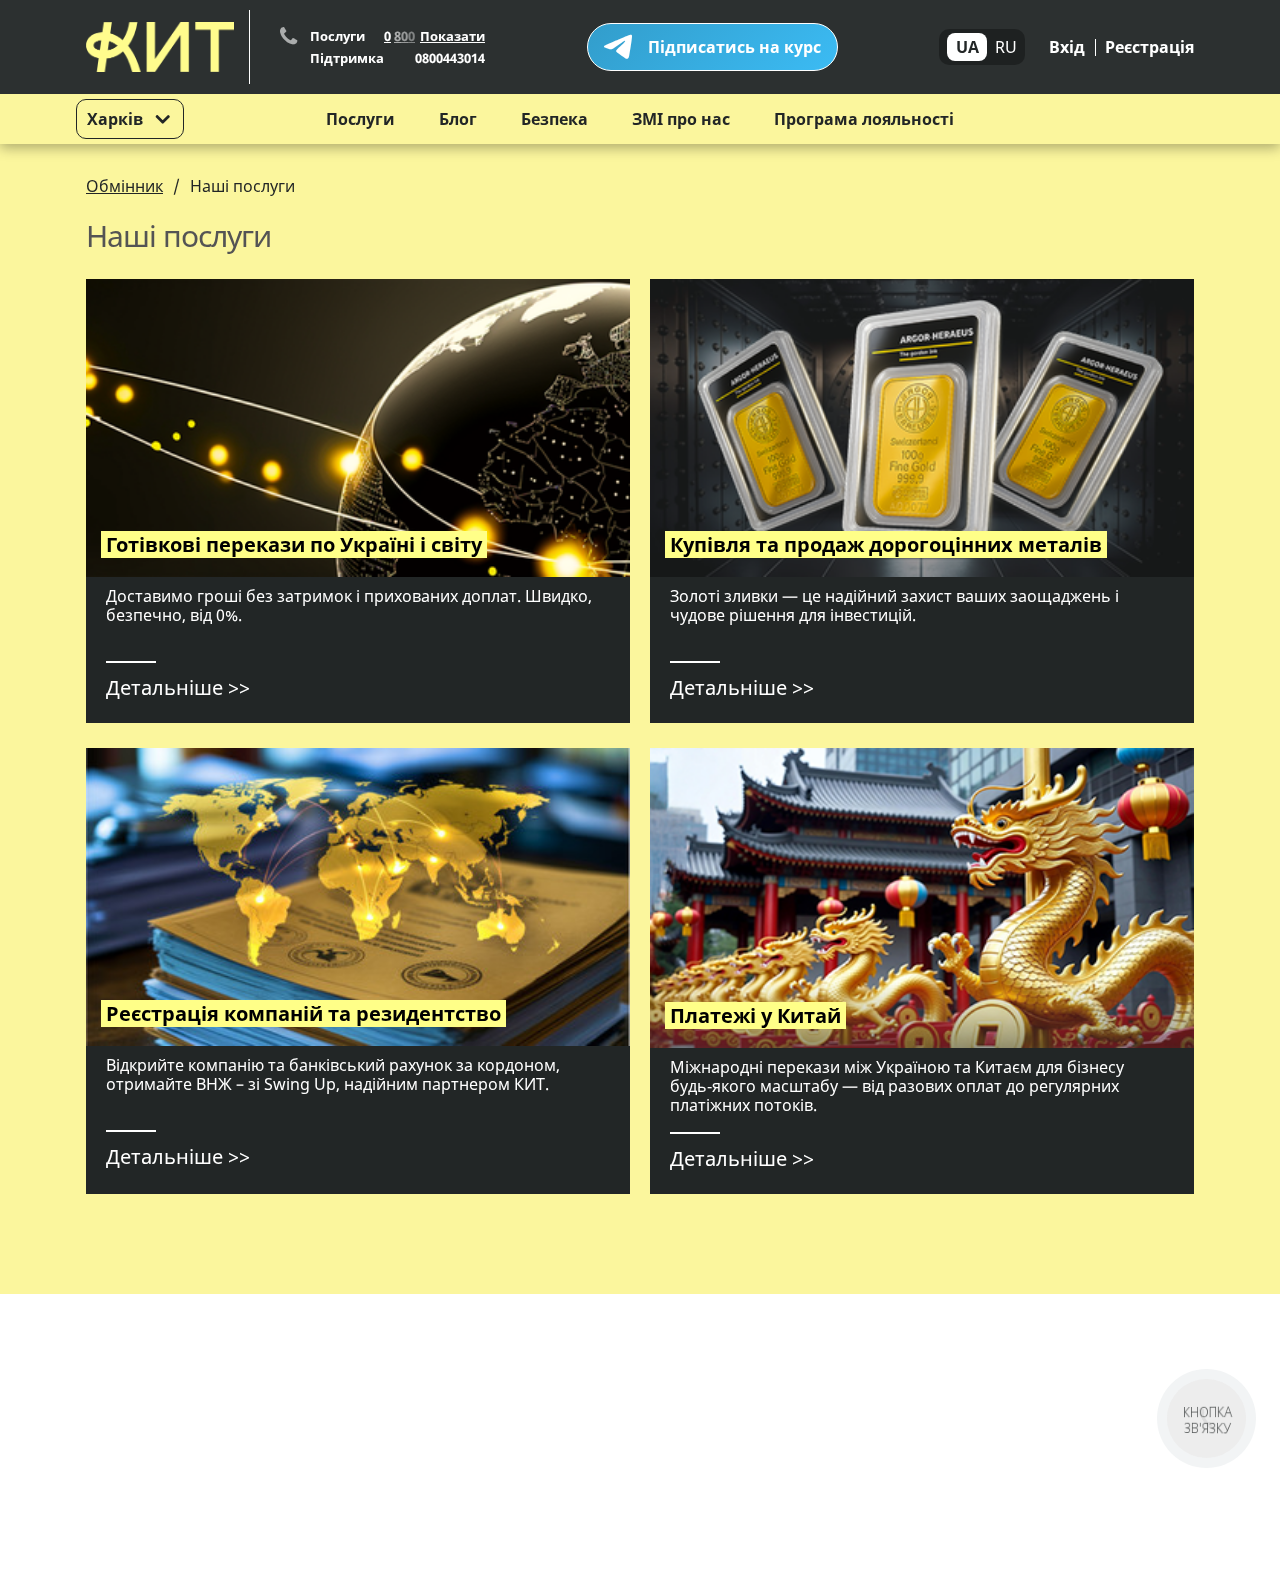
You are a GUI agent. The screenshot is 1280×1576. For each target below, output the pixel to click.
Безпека (554, 119)
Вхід (1067, 47)
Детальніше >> (178, 687)
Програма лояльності (864, 119)
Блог (458, 119)
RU (1006, 47)
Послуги (360, 119)
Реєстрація (1149, 47)
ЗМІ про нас (681, 119)
